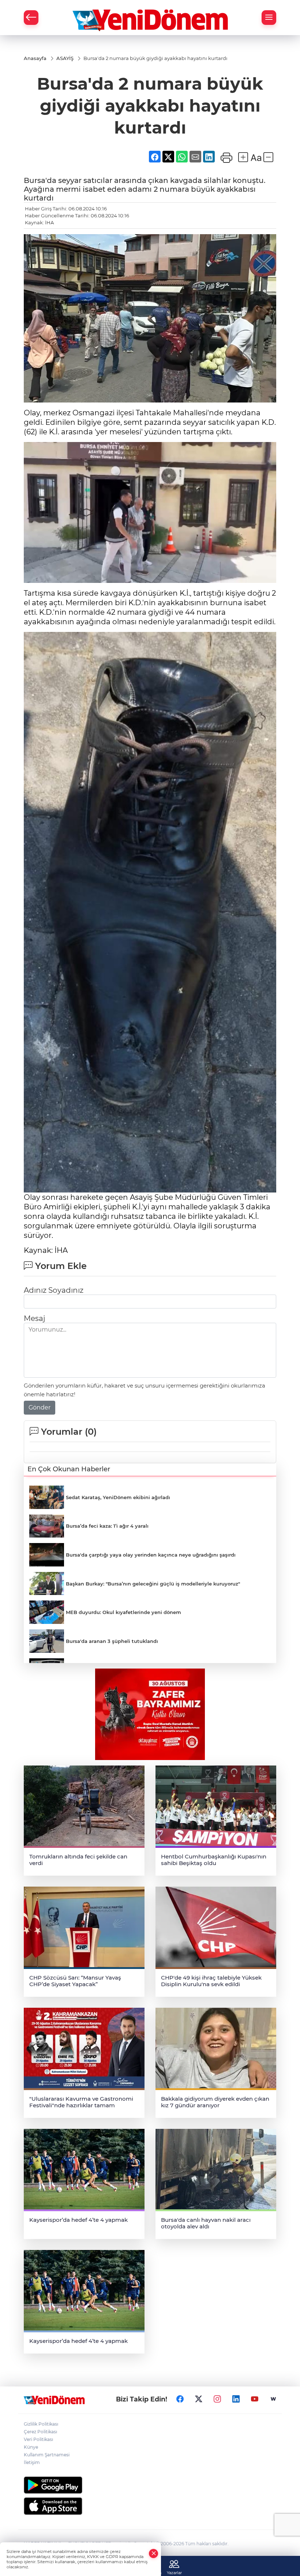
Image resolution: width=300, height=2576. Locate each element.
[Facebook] (180, 2399)
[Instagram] (217, 2399)
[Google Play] (150, 2485)
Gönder (40, 1407)
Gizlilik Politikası (41, 2424)
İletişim (32, 2462)
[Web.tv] (273, 2399)
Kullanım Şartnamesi (47, 2455)
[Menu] (269, 18)
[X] (199, 2399)
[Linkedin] (236, 2399)
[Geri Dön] (31, 18)
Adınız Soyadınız (54, 1290)
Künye (31, 2447)
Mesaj (34, 1318)
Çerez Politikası (40, 2432)
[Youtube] (255, 2399)
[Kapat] (154, 2553)
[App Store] (150, 2506)
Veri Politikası (38, 2439)
